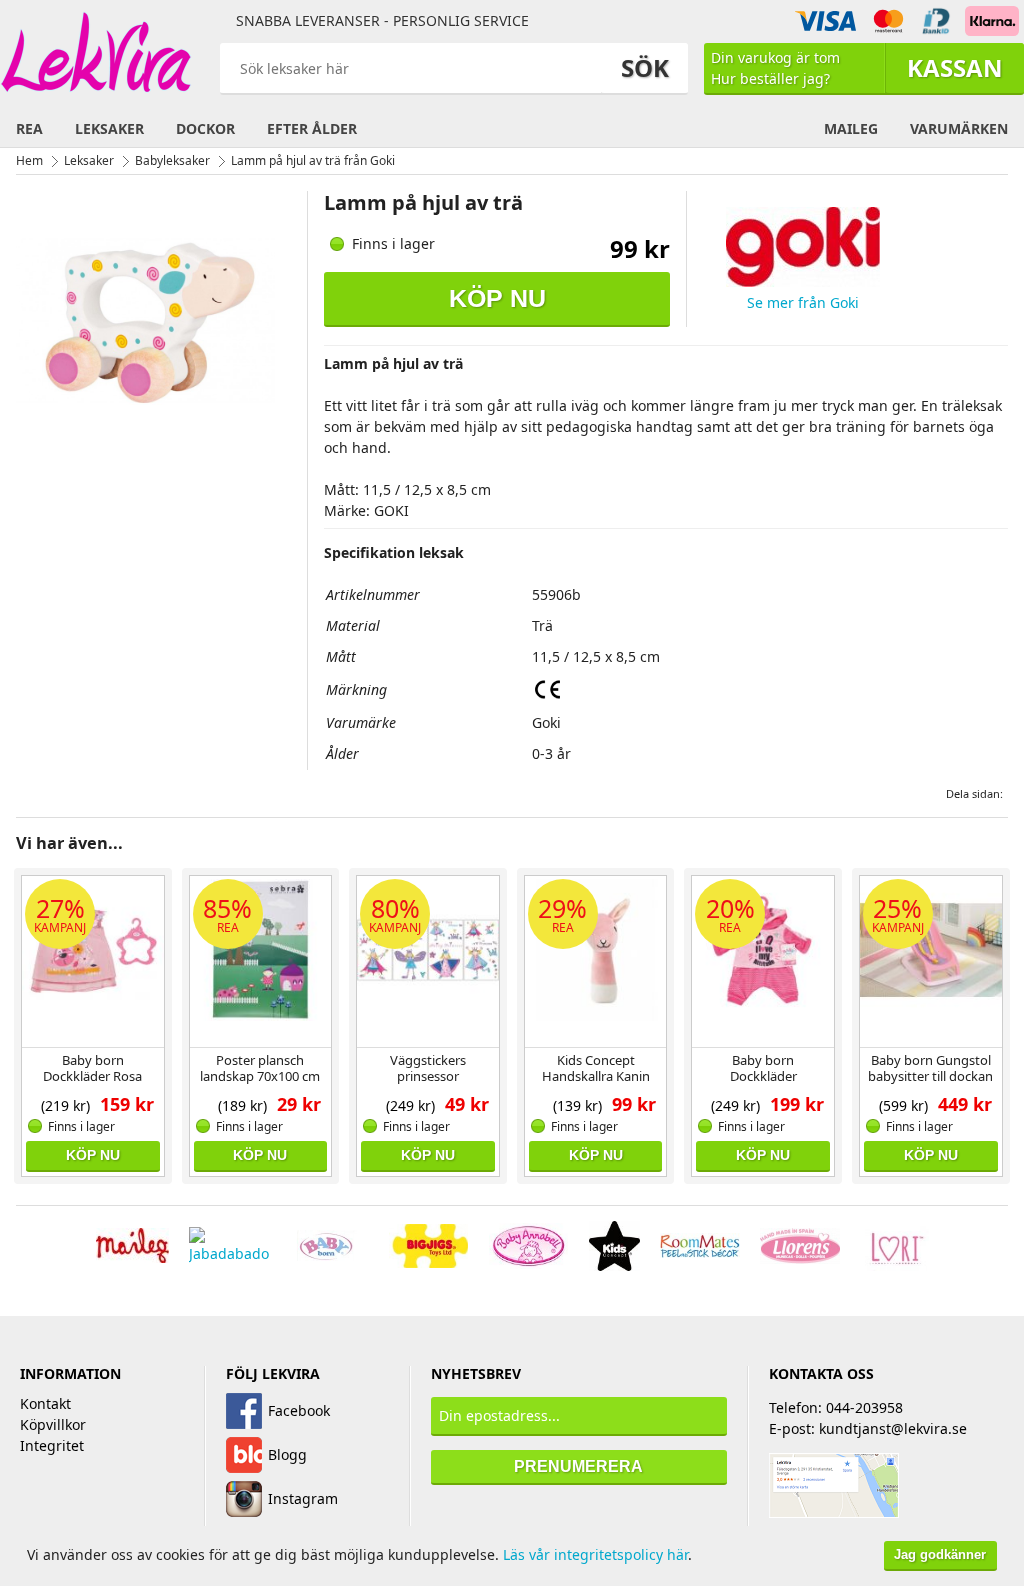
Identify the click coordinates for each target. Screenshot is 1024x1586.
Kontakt (45, 1403)
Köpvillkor (53, 1424)
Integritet (52, 1445)
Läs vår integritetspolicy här (595, 1554)
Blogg (287, 1454)
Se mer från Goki (803, 302)
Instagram (303, 1498)
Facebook (299, 1410)
